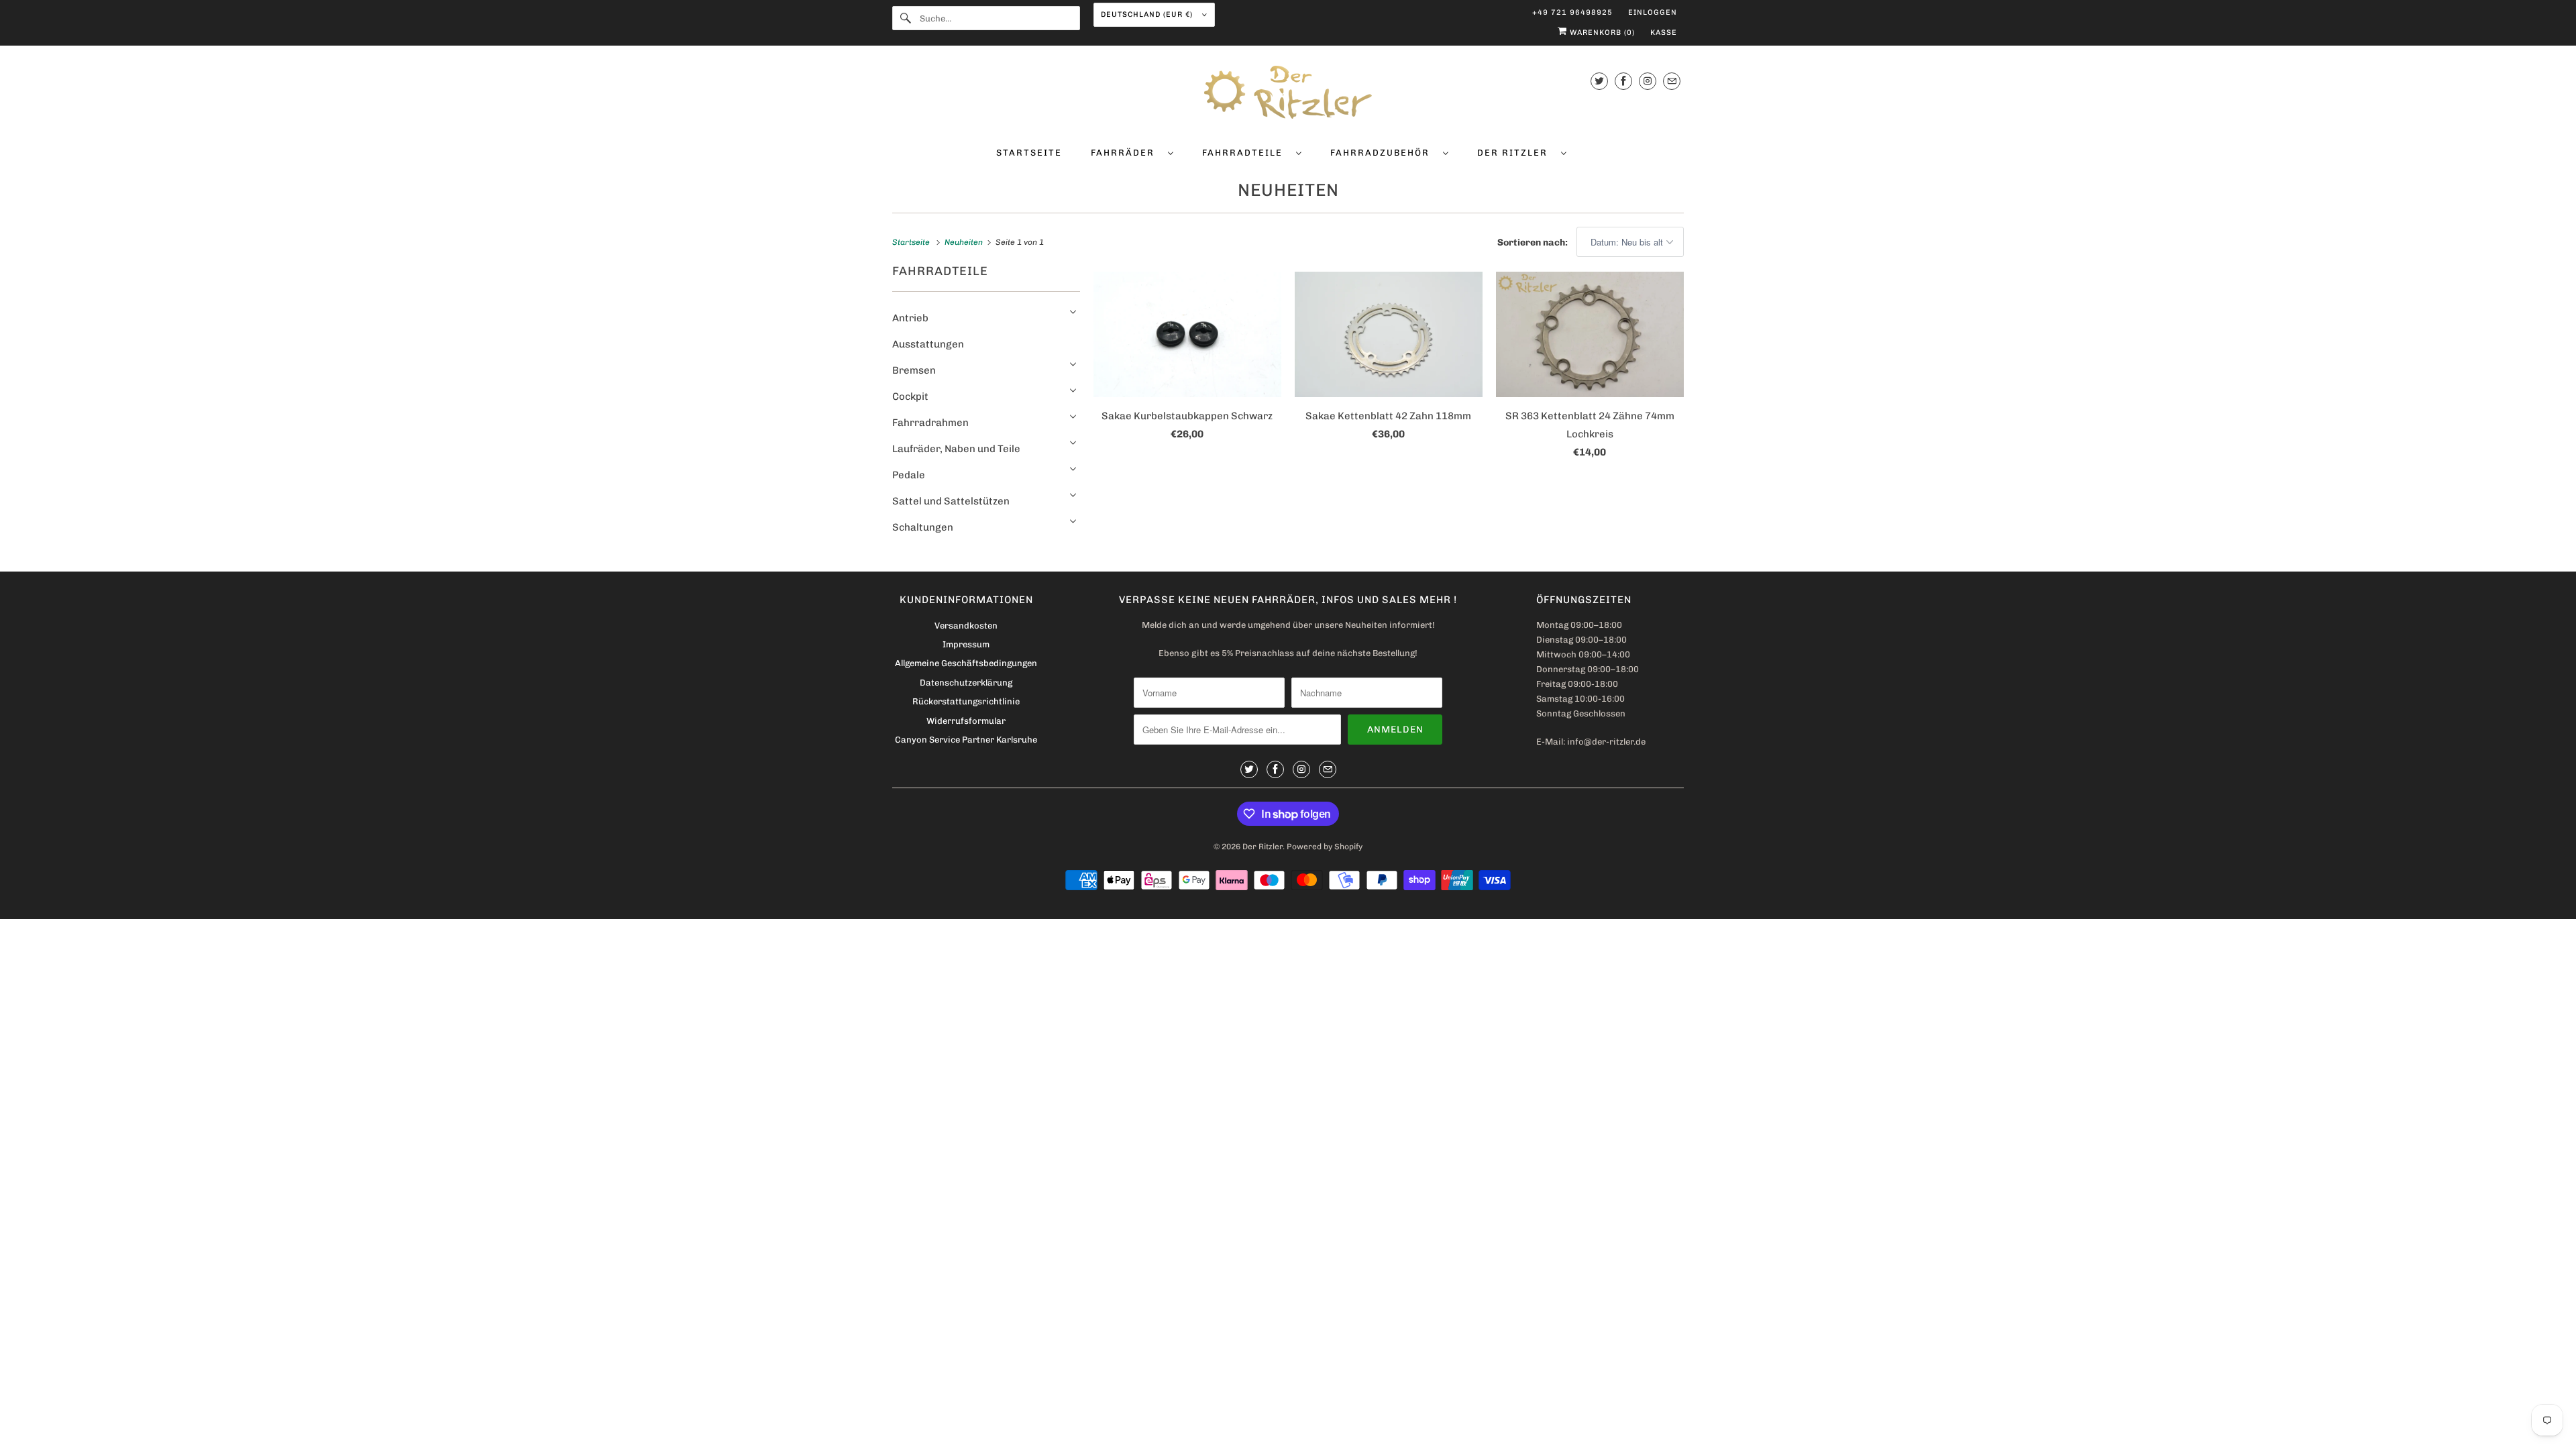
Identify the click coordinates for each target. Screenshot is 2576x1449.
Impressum (966, 644)
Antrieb (910, 318)
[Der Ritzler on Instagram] (1648, 81)
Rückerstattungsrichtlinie (966, 701)
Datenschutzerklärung (966, 683)
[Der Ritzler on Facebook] (1623, 81)
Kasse (1664, 33)
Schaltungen (923, 527)
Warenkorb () (1601, 33)
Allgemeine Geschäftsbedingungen (966, 663)
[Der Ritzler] (1288, 95)
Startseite (1029, 153)
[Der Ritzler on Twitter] (1599, 81)
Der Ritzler (1516, 153)
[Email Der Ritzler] (1672, 81)
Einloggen (1653, 12)
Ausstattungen (928, 344)
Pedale (909, 475)
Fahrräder (1126, 153)
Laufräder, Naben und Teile (956, 449)
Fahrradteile (1246, 153)
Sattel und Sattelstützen (951, 501)
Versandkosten (966, 626)
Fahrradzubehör (1383, 153)
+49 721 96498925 (1572, 12)
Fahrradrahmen (930, 423)
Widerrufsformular (966, 721)
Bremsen (914, 370)
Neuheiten (1288, 190)
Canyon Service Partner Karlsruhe (966, 740)
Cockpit (910, 396)
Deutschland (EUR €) (1148, 14)
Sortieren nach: (1534, 243)
